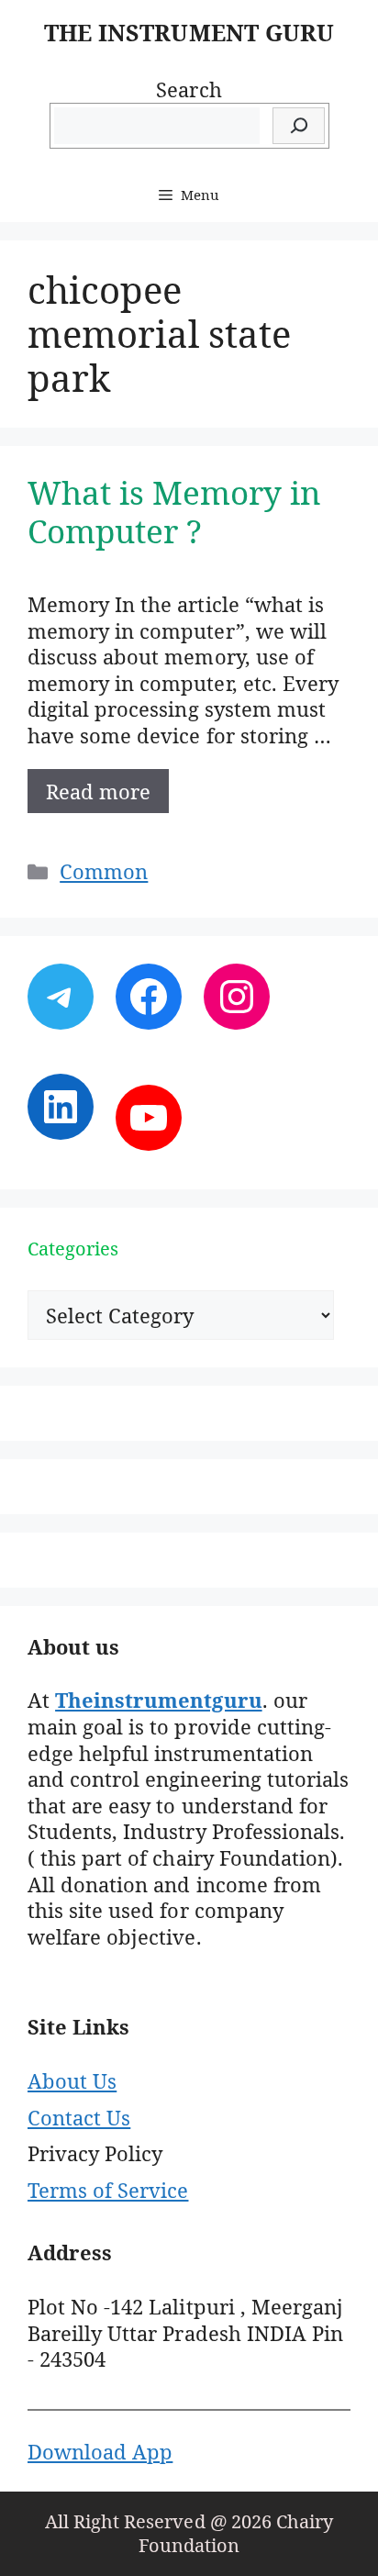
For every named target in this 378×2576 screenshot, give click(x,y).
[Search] (299, 126)
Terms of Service (108, 2190)
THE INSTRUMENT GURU (189, 32)
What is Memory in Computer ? (175, 512)
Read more (98, 791)
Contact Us (79, 2117)
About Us (72, 2080)
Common (104, 871)
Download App (100, 2451)
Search (189, 89)
